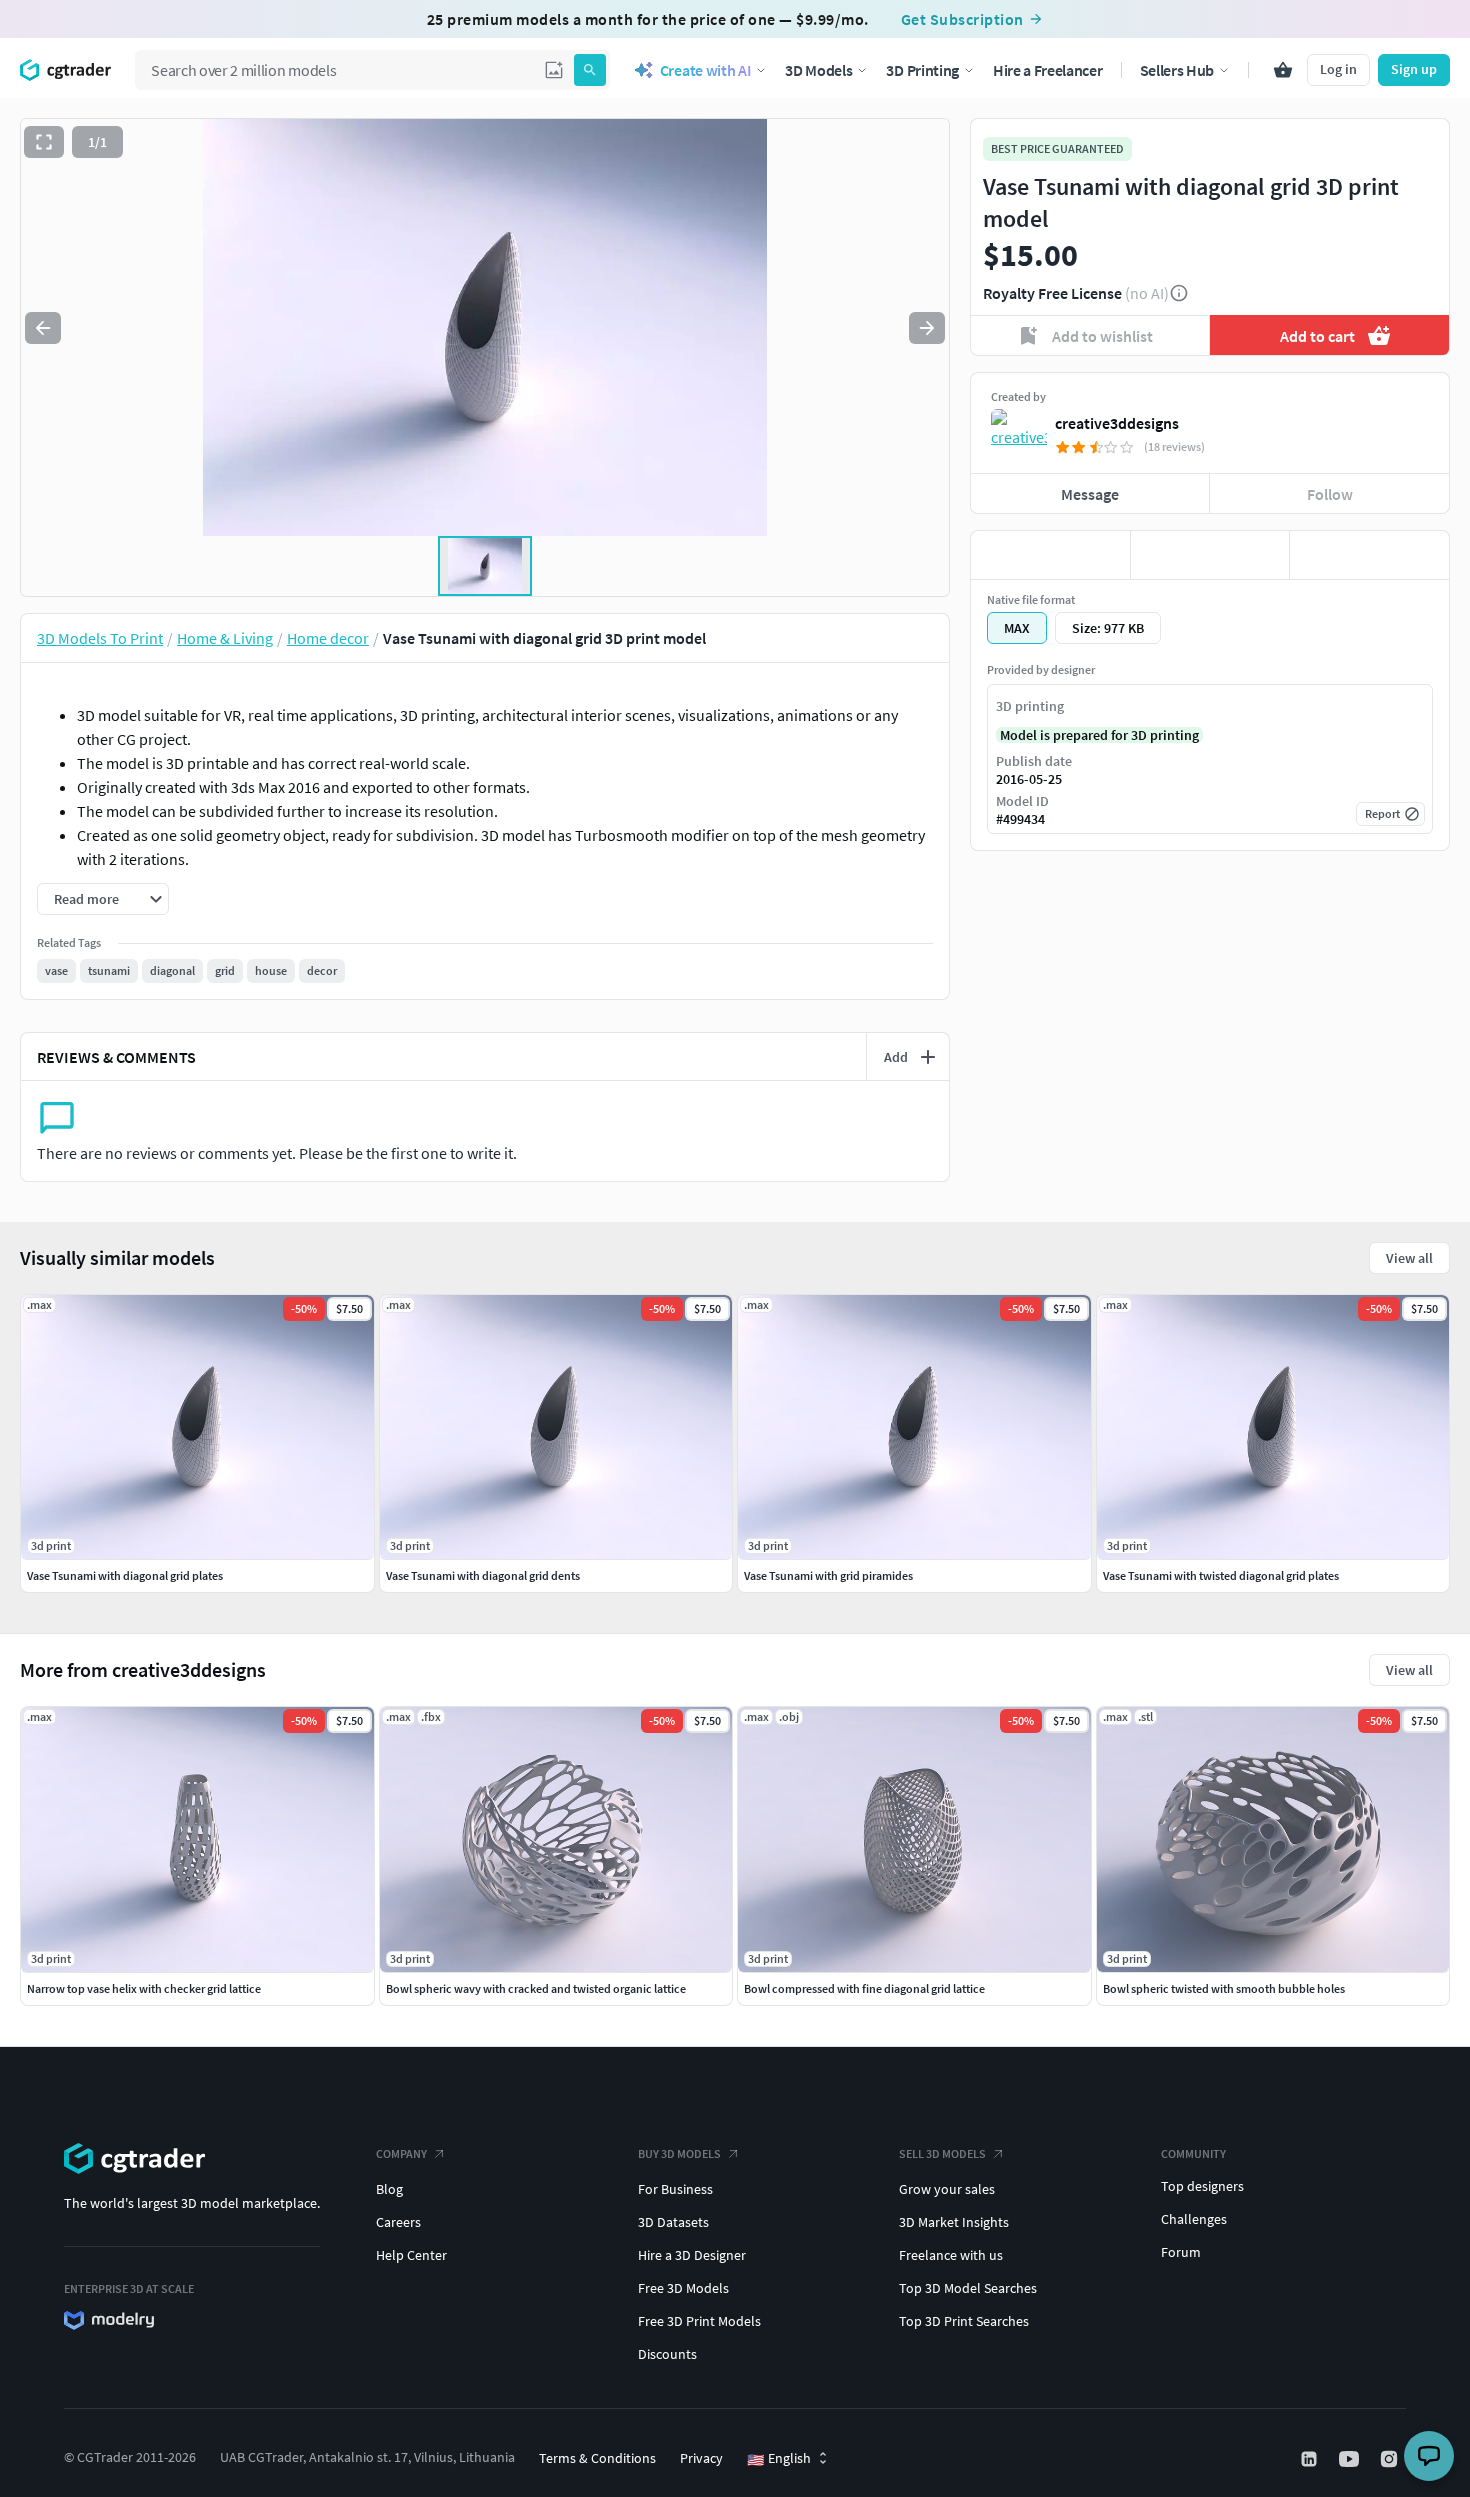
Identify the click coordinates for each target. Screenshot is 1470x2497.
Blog (389, 2189)
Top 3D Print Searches (964, 2321)
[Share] (1369, 555)
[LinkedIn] (1311, 2459)
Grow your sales (947, 2189)
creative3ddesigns (1117, 423)
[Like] (1050, 555)
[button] (554, 70)
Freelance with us (951, 2255)
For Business (675, 2189)
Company (401, 2153)
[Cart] (1283, 70)
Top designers (1202, 2186)
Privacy (701, 2458)
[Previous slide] (43, 328)
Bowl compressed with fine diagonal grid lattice (864, 1988)
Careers (398, 2222)
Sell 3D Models (942, 2153)
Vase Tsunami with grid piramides (828, 1575)
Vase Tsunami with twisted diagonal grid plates (1221, 1575)
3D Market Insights (954, 2222)
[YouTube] (1351, 2459)
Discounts (667, 2354)
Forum (1181, 2252)
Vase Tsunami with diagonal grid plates (125, 1575)
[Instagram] (1391, 2459)
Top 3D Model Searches (968, 2288)
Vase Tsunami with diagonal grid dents (483, 1575)
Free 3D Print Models (699, 2321)
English (779, 2459)
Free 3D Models (683, 2288)
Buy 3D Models (679, 2153)
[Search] (590, 70)
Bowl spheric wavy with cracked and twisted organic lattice (536, 1988)
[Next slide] (927, 328)
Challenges (1194, 2219)
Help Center (411, 2255)
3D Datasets (673, 2222)
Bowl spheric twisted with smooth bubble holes (1224, 1988)
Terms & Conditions (597, 2458)
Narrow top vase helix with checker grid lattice (144, 1988)
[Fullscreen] (44, 142)
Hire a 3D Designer (692, 2255)
